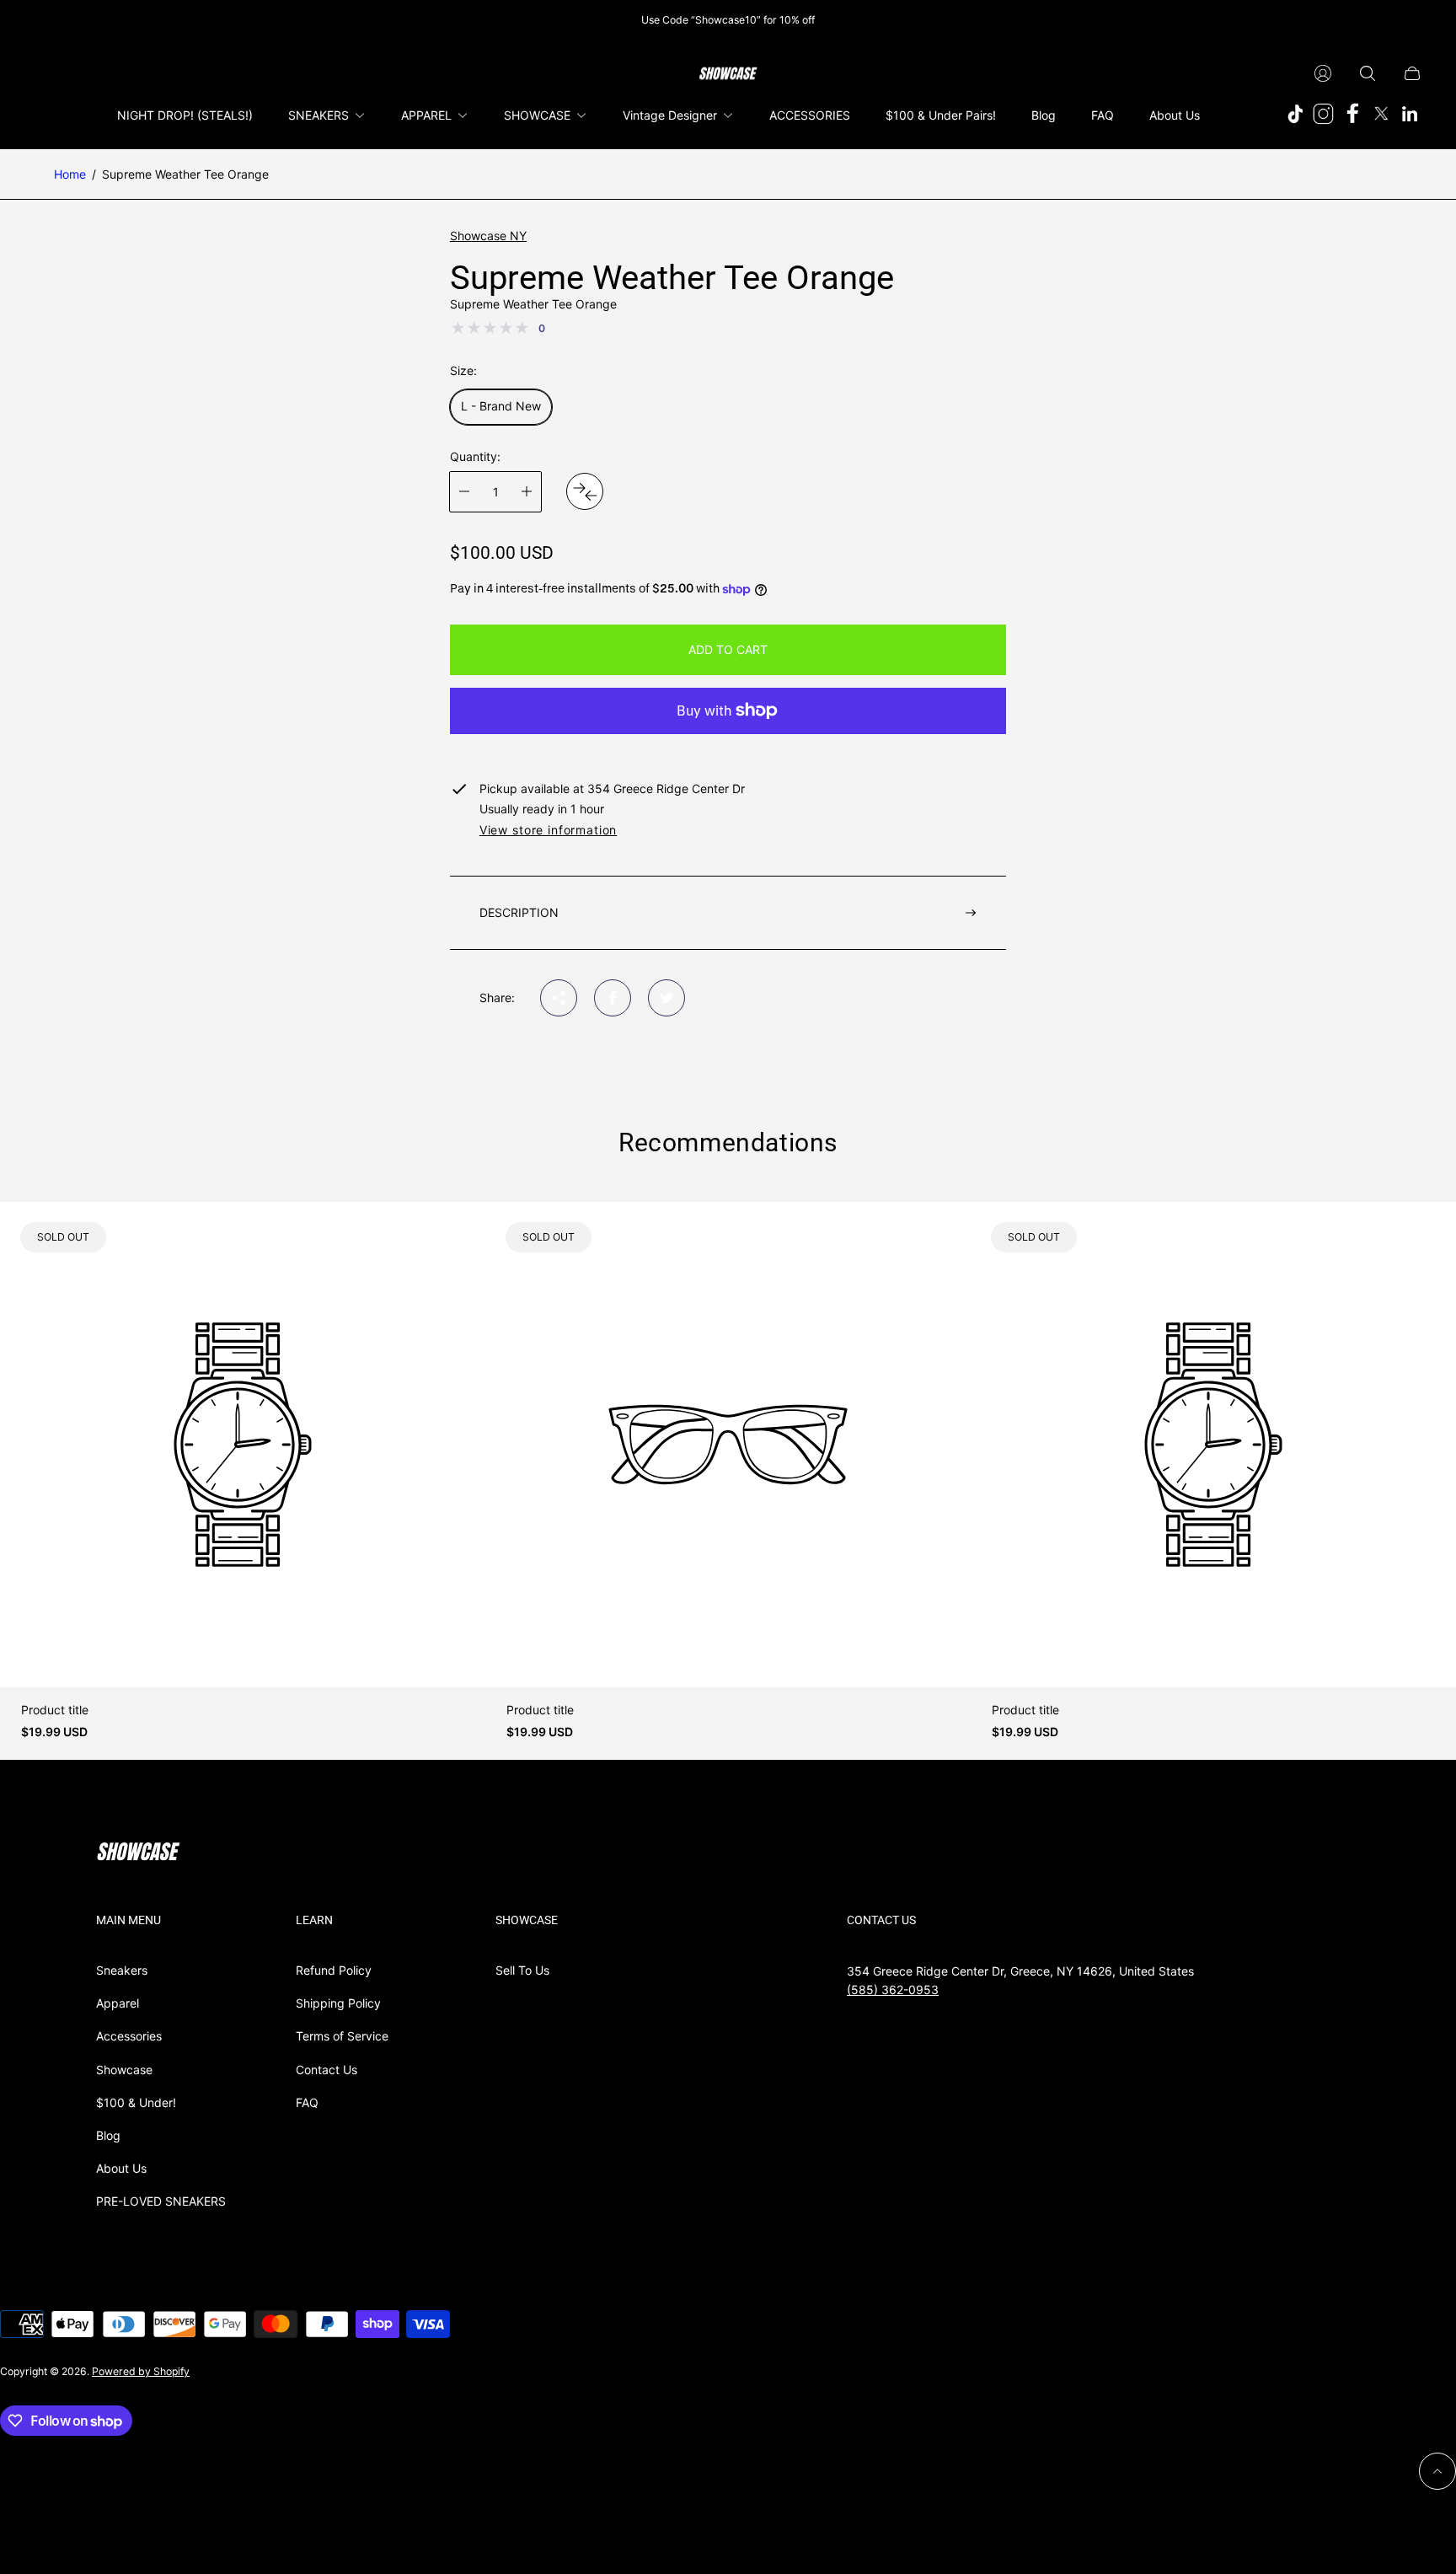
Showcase (124, 2070)
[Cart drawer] (1412, 73)
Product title (55, 1710)
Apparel (118, 2003)
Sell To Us (522, 1970)
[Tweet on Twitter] (666, 998)
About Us (121, 2168)
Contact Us (327, 2070)
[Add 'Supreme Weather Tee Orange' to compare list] (585, 491)
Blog (108, 2135)
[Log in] (1323, 73)
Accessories (129, 2036)
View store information (548, 830)
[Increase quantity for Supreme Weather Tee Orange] (527, 492)
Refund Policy (334, 1970)
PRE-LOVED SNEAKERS (161, 2201)
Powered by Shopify (141, 2371)
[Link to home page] (138, 1853)
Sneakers (122, 1970)
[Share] (559, 998)
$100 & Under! (136, 2102)
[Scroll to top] (1437, 2471)
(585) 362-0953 (893, 1989)
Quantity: (475, 457)
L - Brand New (501, 406)
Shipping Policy (338, 2003)
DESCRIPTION (519, 912)
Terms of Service (342, 2036)
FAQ (307, 2102)
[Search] (1368, 73)
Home (70, 174)
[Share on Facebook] (613, 998)
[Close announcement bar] (1414, 20)
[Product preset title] (243, 1445)
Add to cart (728, 649)
